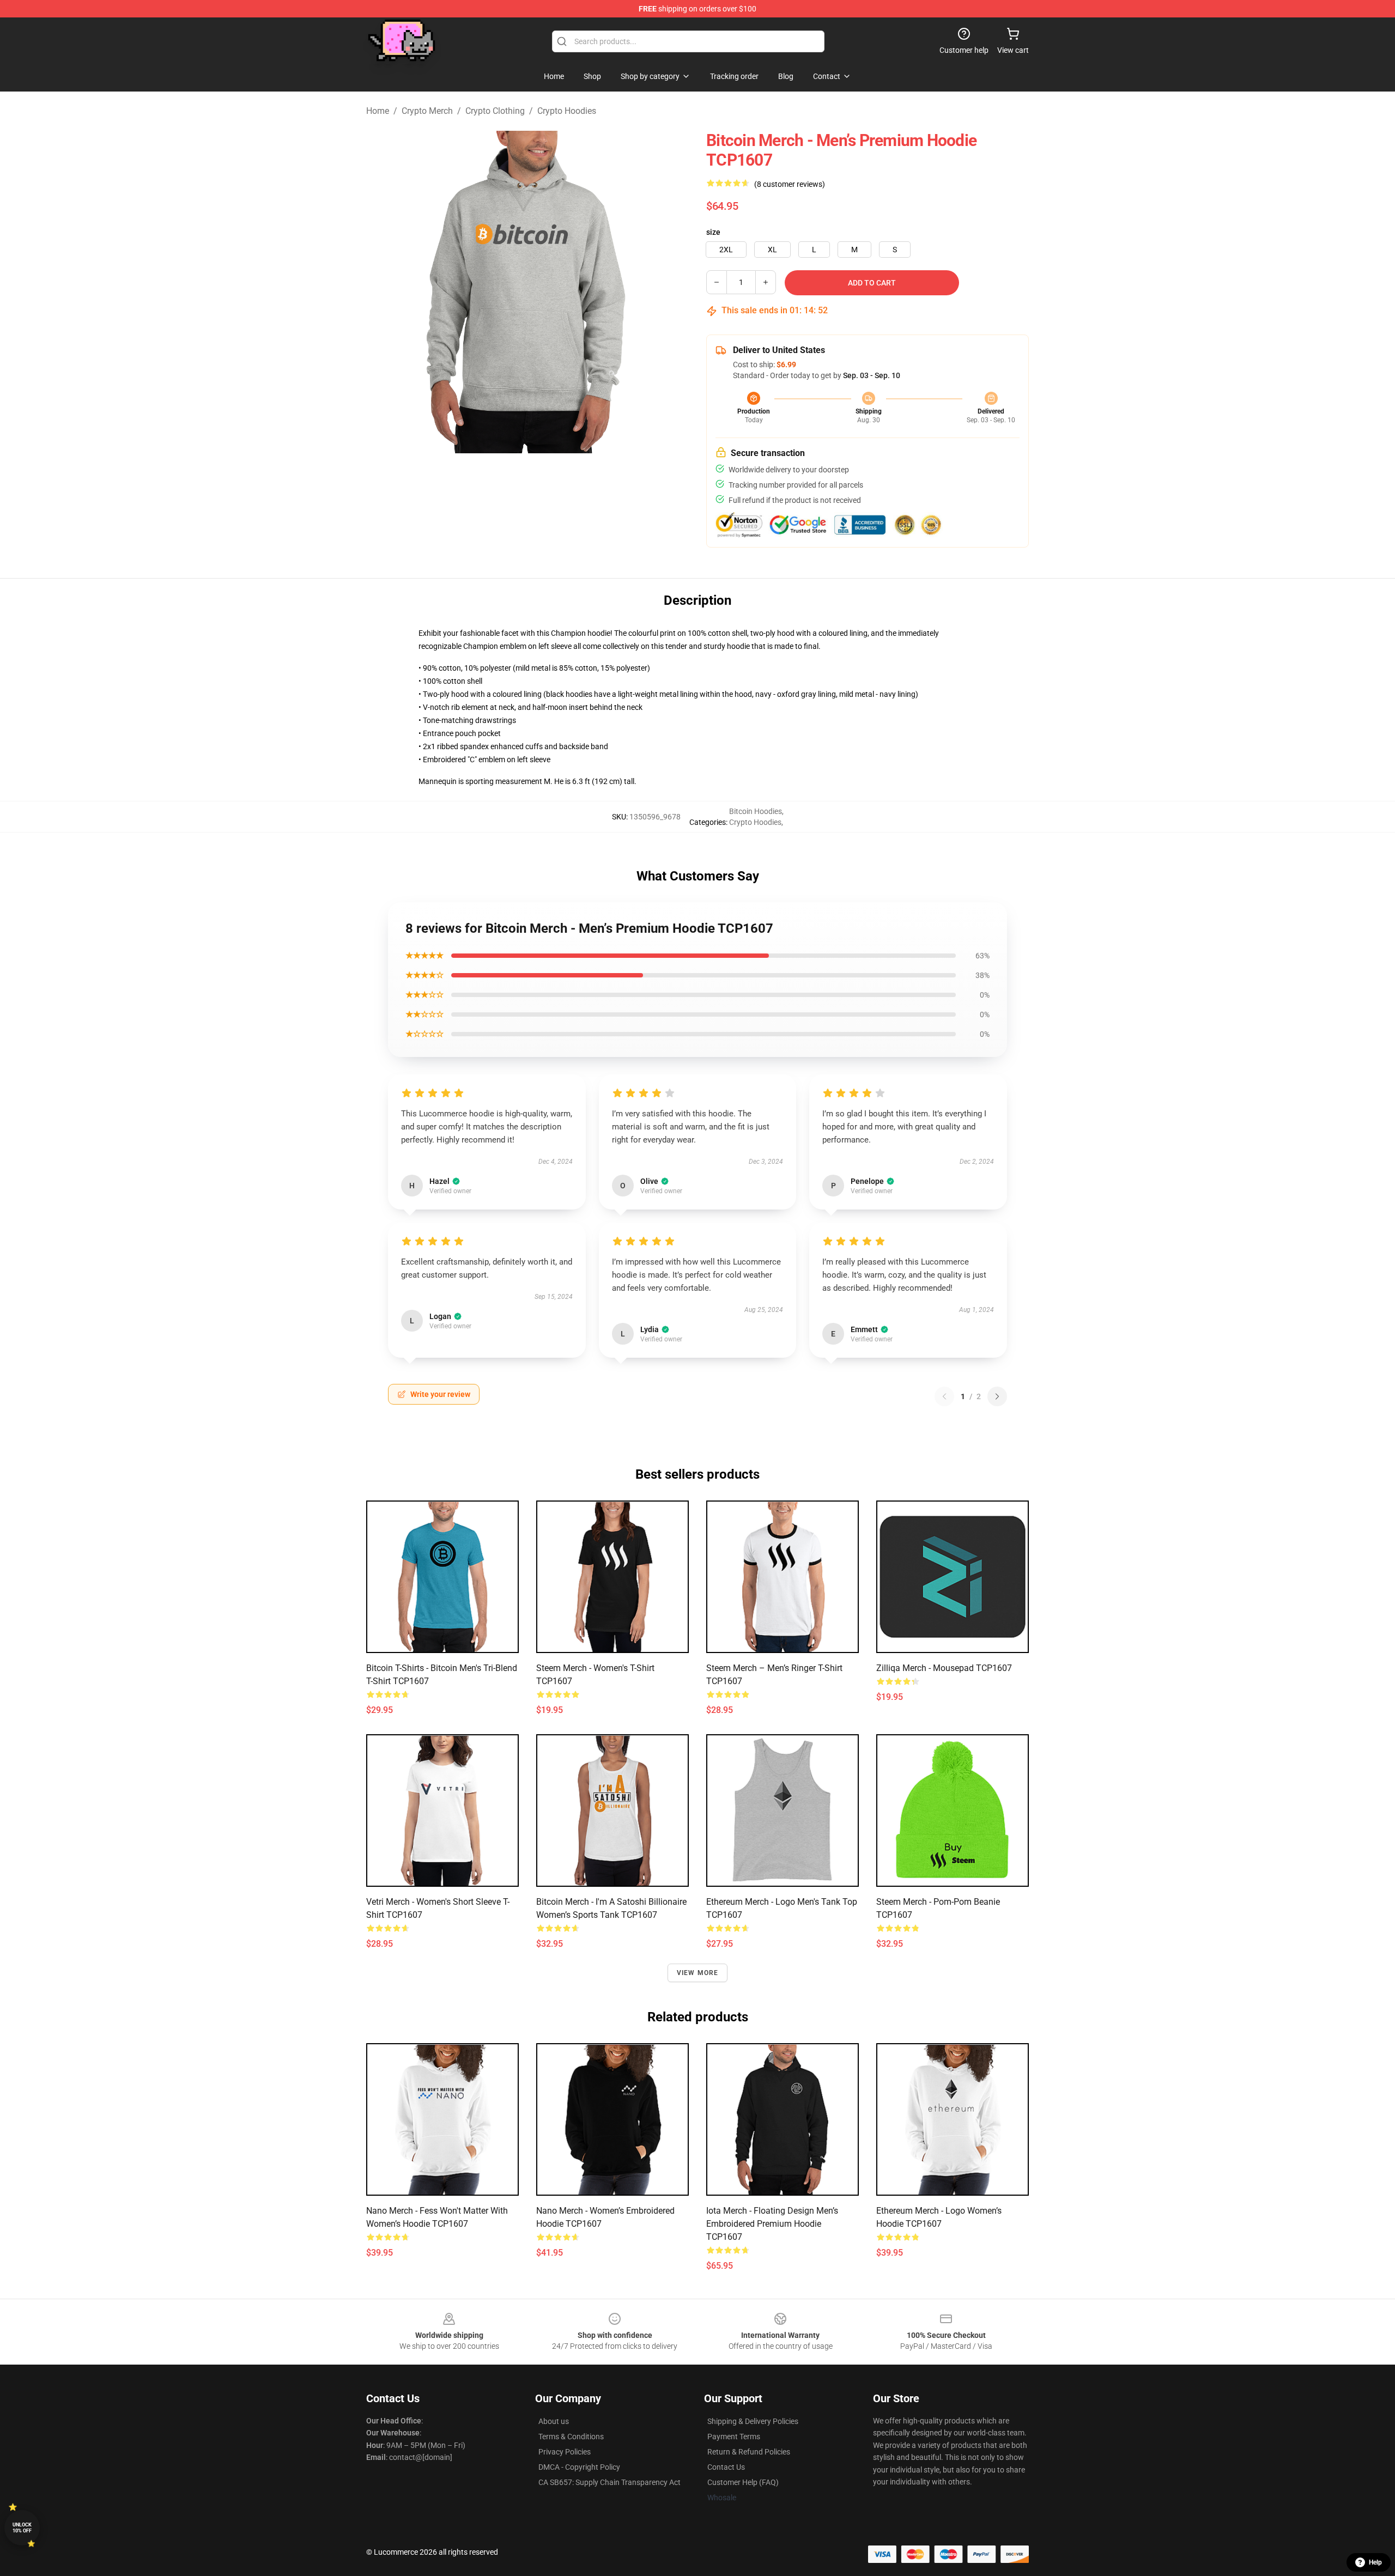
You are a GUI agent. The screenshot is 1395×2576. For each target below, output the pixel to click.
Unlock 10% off (22, 2528)
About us (554, 2421)
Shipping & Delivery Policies (753, 2421)
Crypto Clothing (495, 111)
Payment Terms (734, 2437)
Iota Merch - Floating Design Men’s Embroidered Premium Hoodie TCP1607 (772, 2224)
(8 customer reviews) (790, 184)
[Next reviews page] (997, 1396)
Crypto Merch (427, 111)
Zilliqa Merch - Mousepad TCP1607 (944, 1668)
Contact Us (726, 2467)
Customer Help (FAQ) (743, 2482)
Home (378, 111)
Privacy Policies (565, 2452)
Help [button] (1375, 2562)
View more (698, 1973)
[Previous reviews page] (944, 1396)
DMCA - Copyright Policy (579, 2467)
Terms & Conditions (571, 2437)
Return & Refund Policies (749, 2452)
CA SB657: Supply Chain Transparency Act (609, 2482)
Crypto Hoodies (567, 111)
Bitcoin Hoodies (756, 811)
